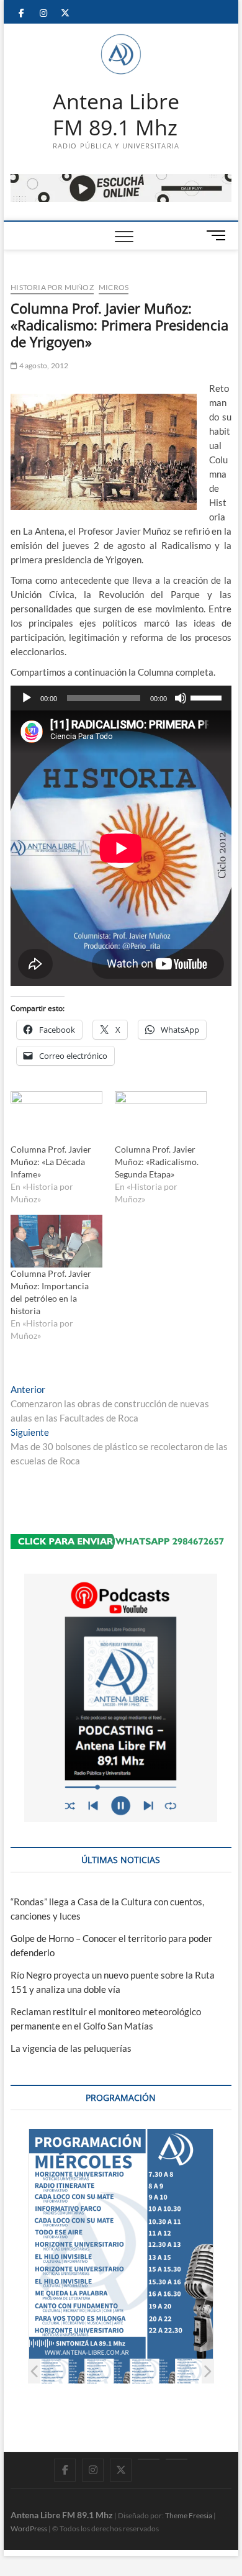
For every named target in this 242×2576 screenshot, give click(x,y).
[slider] (208, 697)
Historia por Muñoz (52, 287)
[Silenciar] (181, 698)
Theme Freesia (189, 2515)
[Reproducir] (27, 698)
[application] (121, 698)
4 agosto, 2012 (43, 365)
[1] (62, 2371)
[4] (198, 2371)
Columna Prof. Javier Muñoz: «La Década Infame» (51, 1162)
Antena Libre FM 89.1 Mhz (116, 115)
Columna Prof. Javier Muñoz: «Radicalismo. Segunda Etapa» (157, 1162)
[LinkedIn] (149, 2459)
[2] (108, 2371)
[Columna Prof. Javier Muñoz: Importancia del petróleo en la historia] (56, 1241)
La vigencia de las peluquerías (71, 2048)
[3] (153, 2371)
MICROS (114, 287)
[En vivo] (177, 2459)
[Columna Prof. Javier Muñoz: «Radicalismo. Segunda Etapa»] (161, 1117)
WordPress (29, 2528)
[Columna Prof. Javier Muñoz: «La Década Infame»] (56, 1117)
